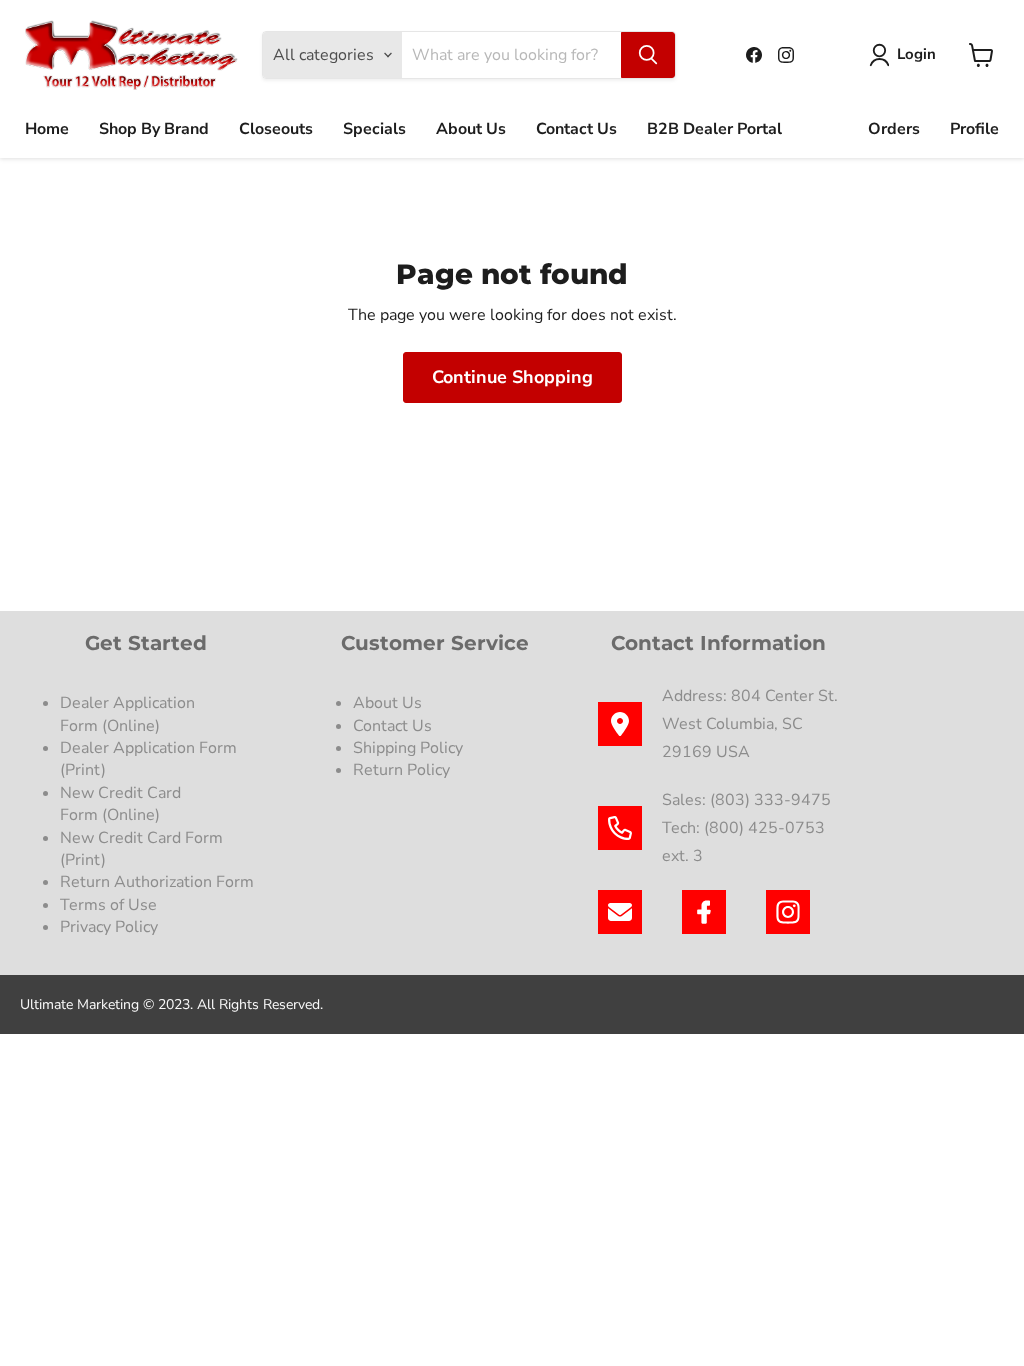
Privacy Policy (111, 927)
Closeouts (276, 129)
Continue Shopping (512, 377)
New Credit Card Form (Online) (120, 804)
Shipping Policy (408, 748)
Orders (894, 129)
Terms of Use (110, 905)
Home (47, 129)
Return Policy (401, 770)
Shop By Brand (154, 129)
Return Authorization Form (157, 882)
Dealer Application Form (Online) (127, 714)
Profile (974, 129)
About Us (471, 129)
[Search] (648, 55)
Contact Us (576, 129)
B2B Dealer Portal (714, 129)
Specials (374, 129)
